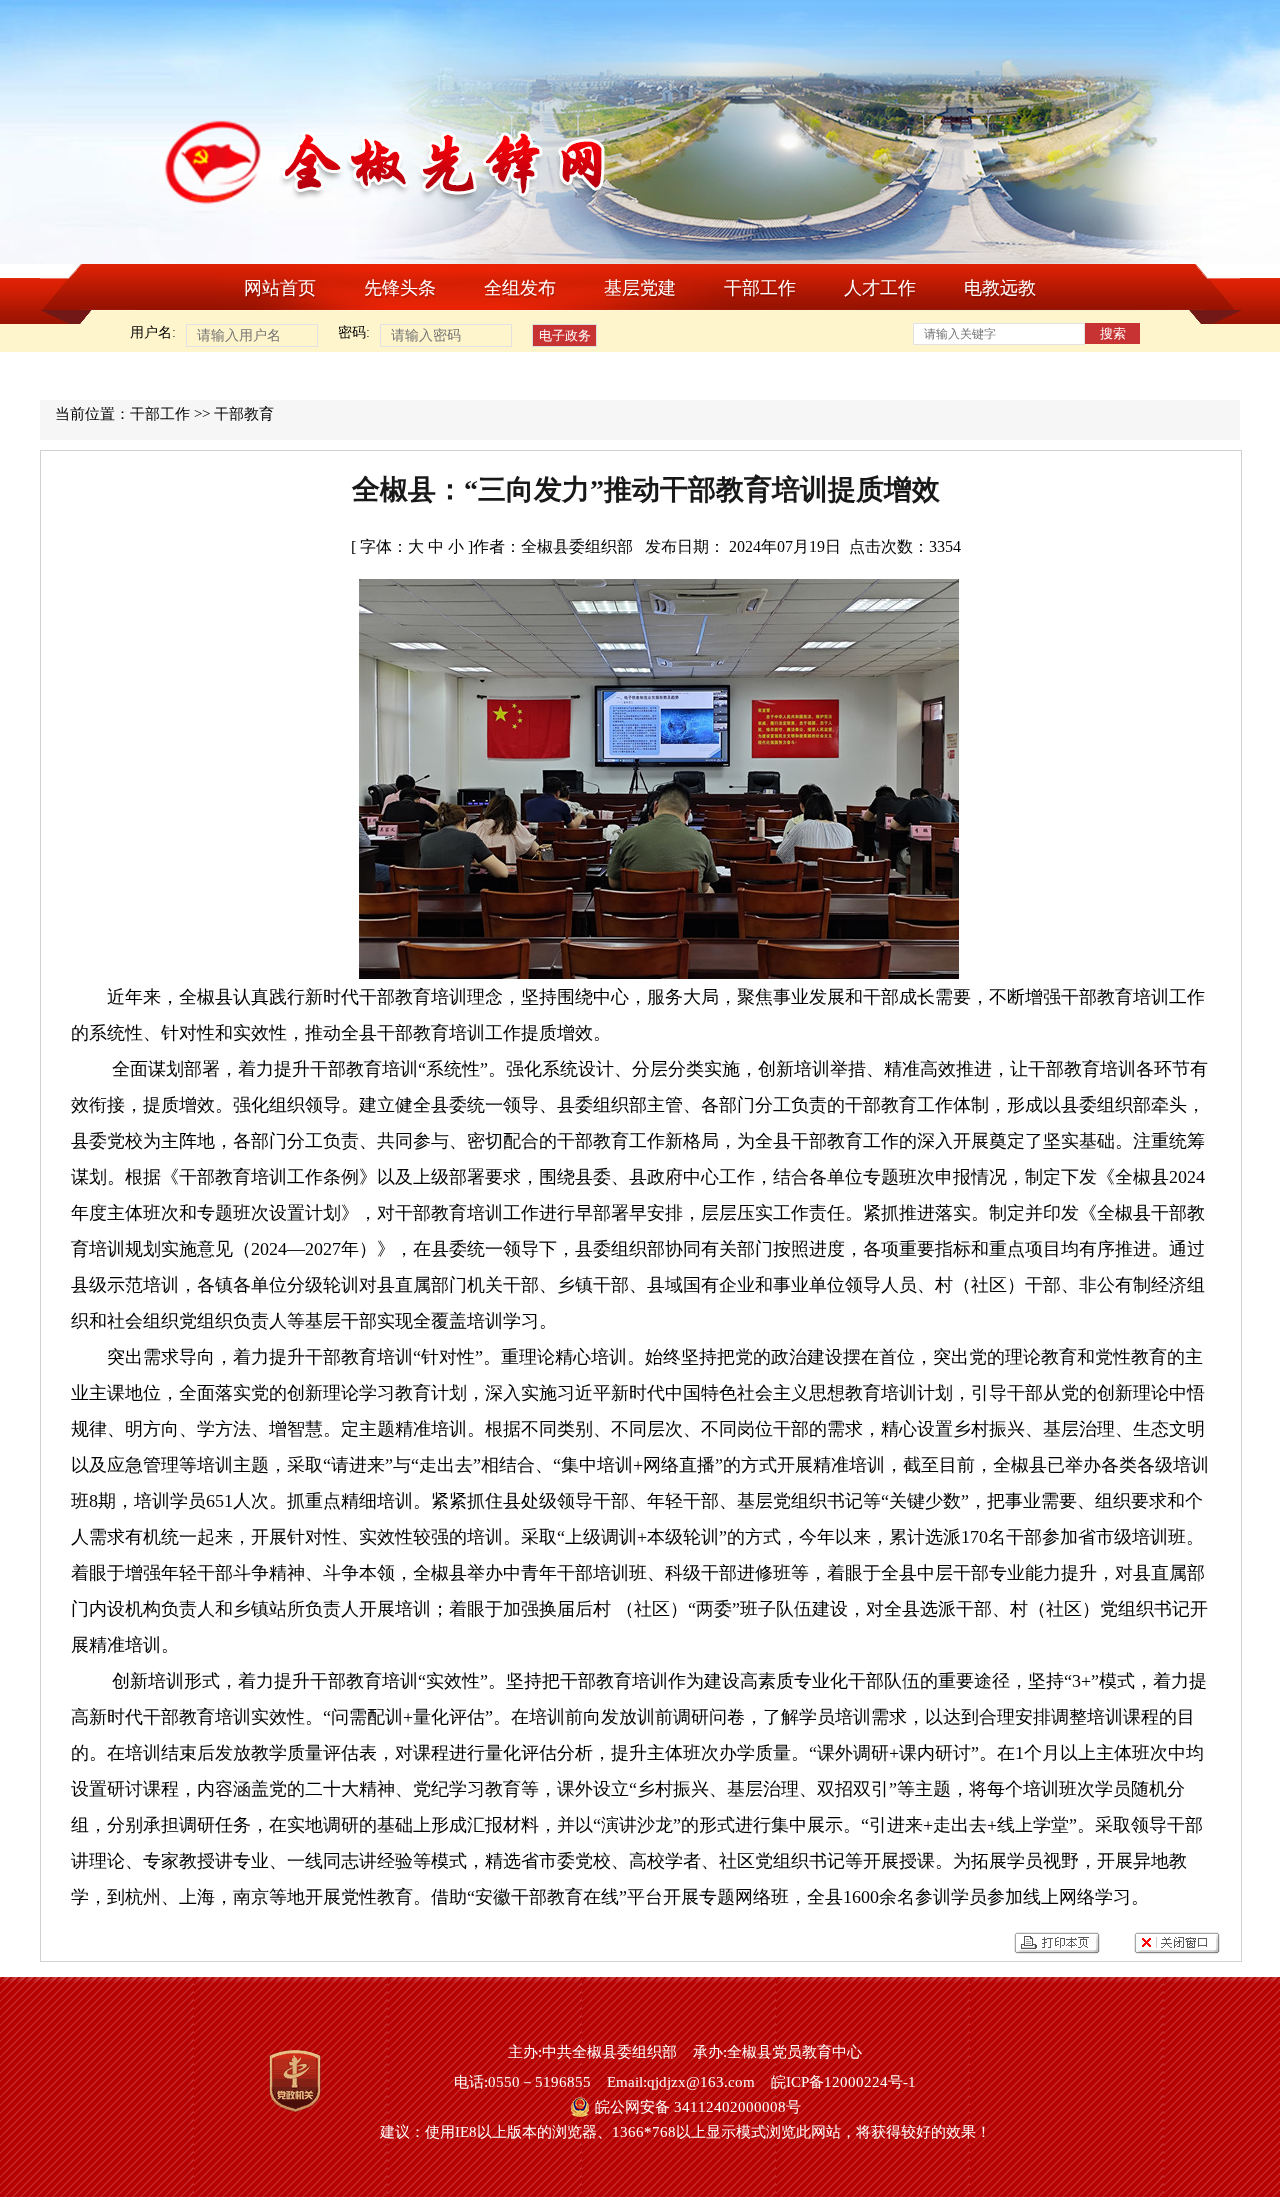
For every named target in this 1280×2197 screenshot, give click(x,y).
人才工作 (880, 288)
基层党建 (640, 288)
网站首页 (280, 288)
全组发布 (520, 288)
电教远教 (1000, 288)
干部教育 (244, 414)
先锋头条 (400, 288)
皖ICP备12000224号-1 (843, 2082)
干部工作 (760, 288)
